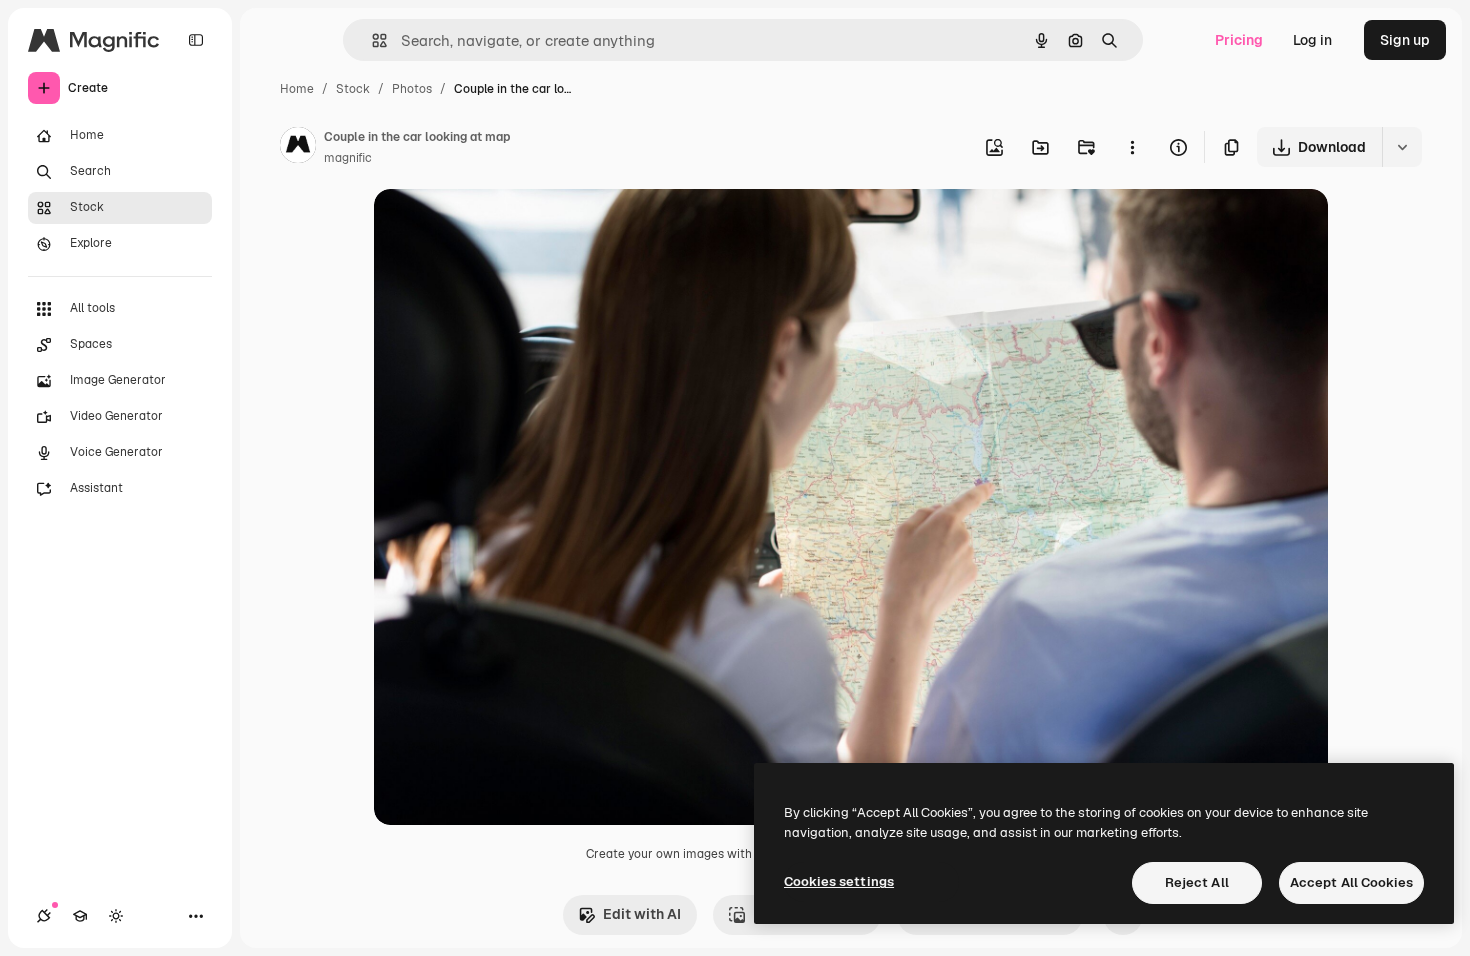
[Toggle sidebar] (196, 40)
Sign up (1405, 40)
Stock (353, 89)
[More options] (1132, 147)
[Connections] (44, 916)
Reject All (1197, 882)
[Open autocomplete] (371, 40)
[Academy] (80, 916)
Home (297, 89)
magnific (348, 158)
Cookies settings (839, 881)
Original (502, 227)
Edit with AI (642, 914)
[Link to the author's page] (298, 148)
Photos (412, 89)
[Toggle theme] (116, 916)
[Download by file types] (1402, 147)
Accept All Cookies (1351, 882)
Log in (1312, 40)
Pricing (1239, 40)
